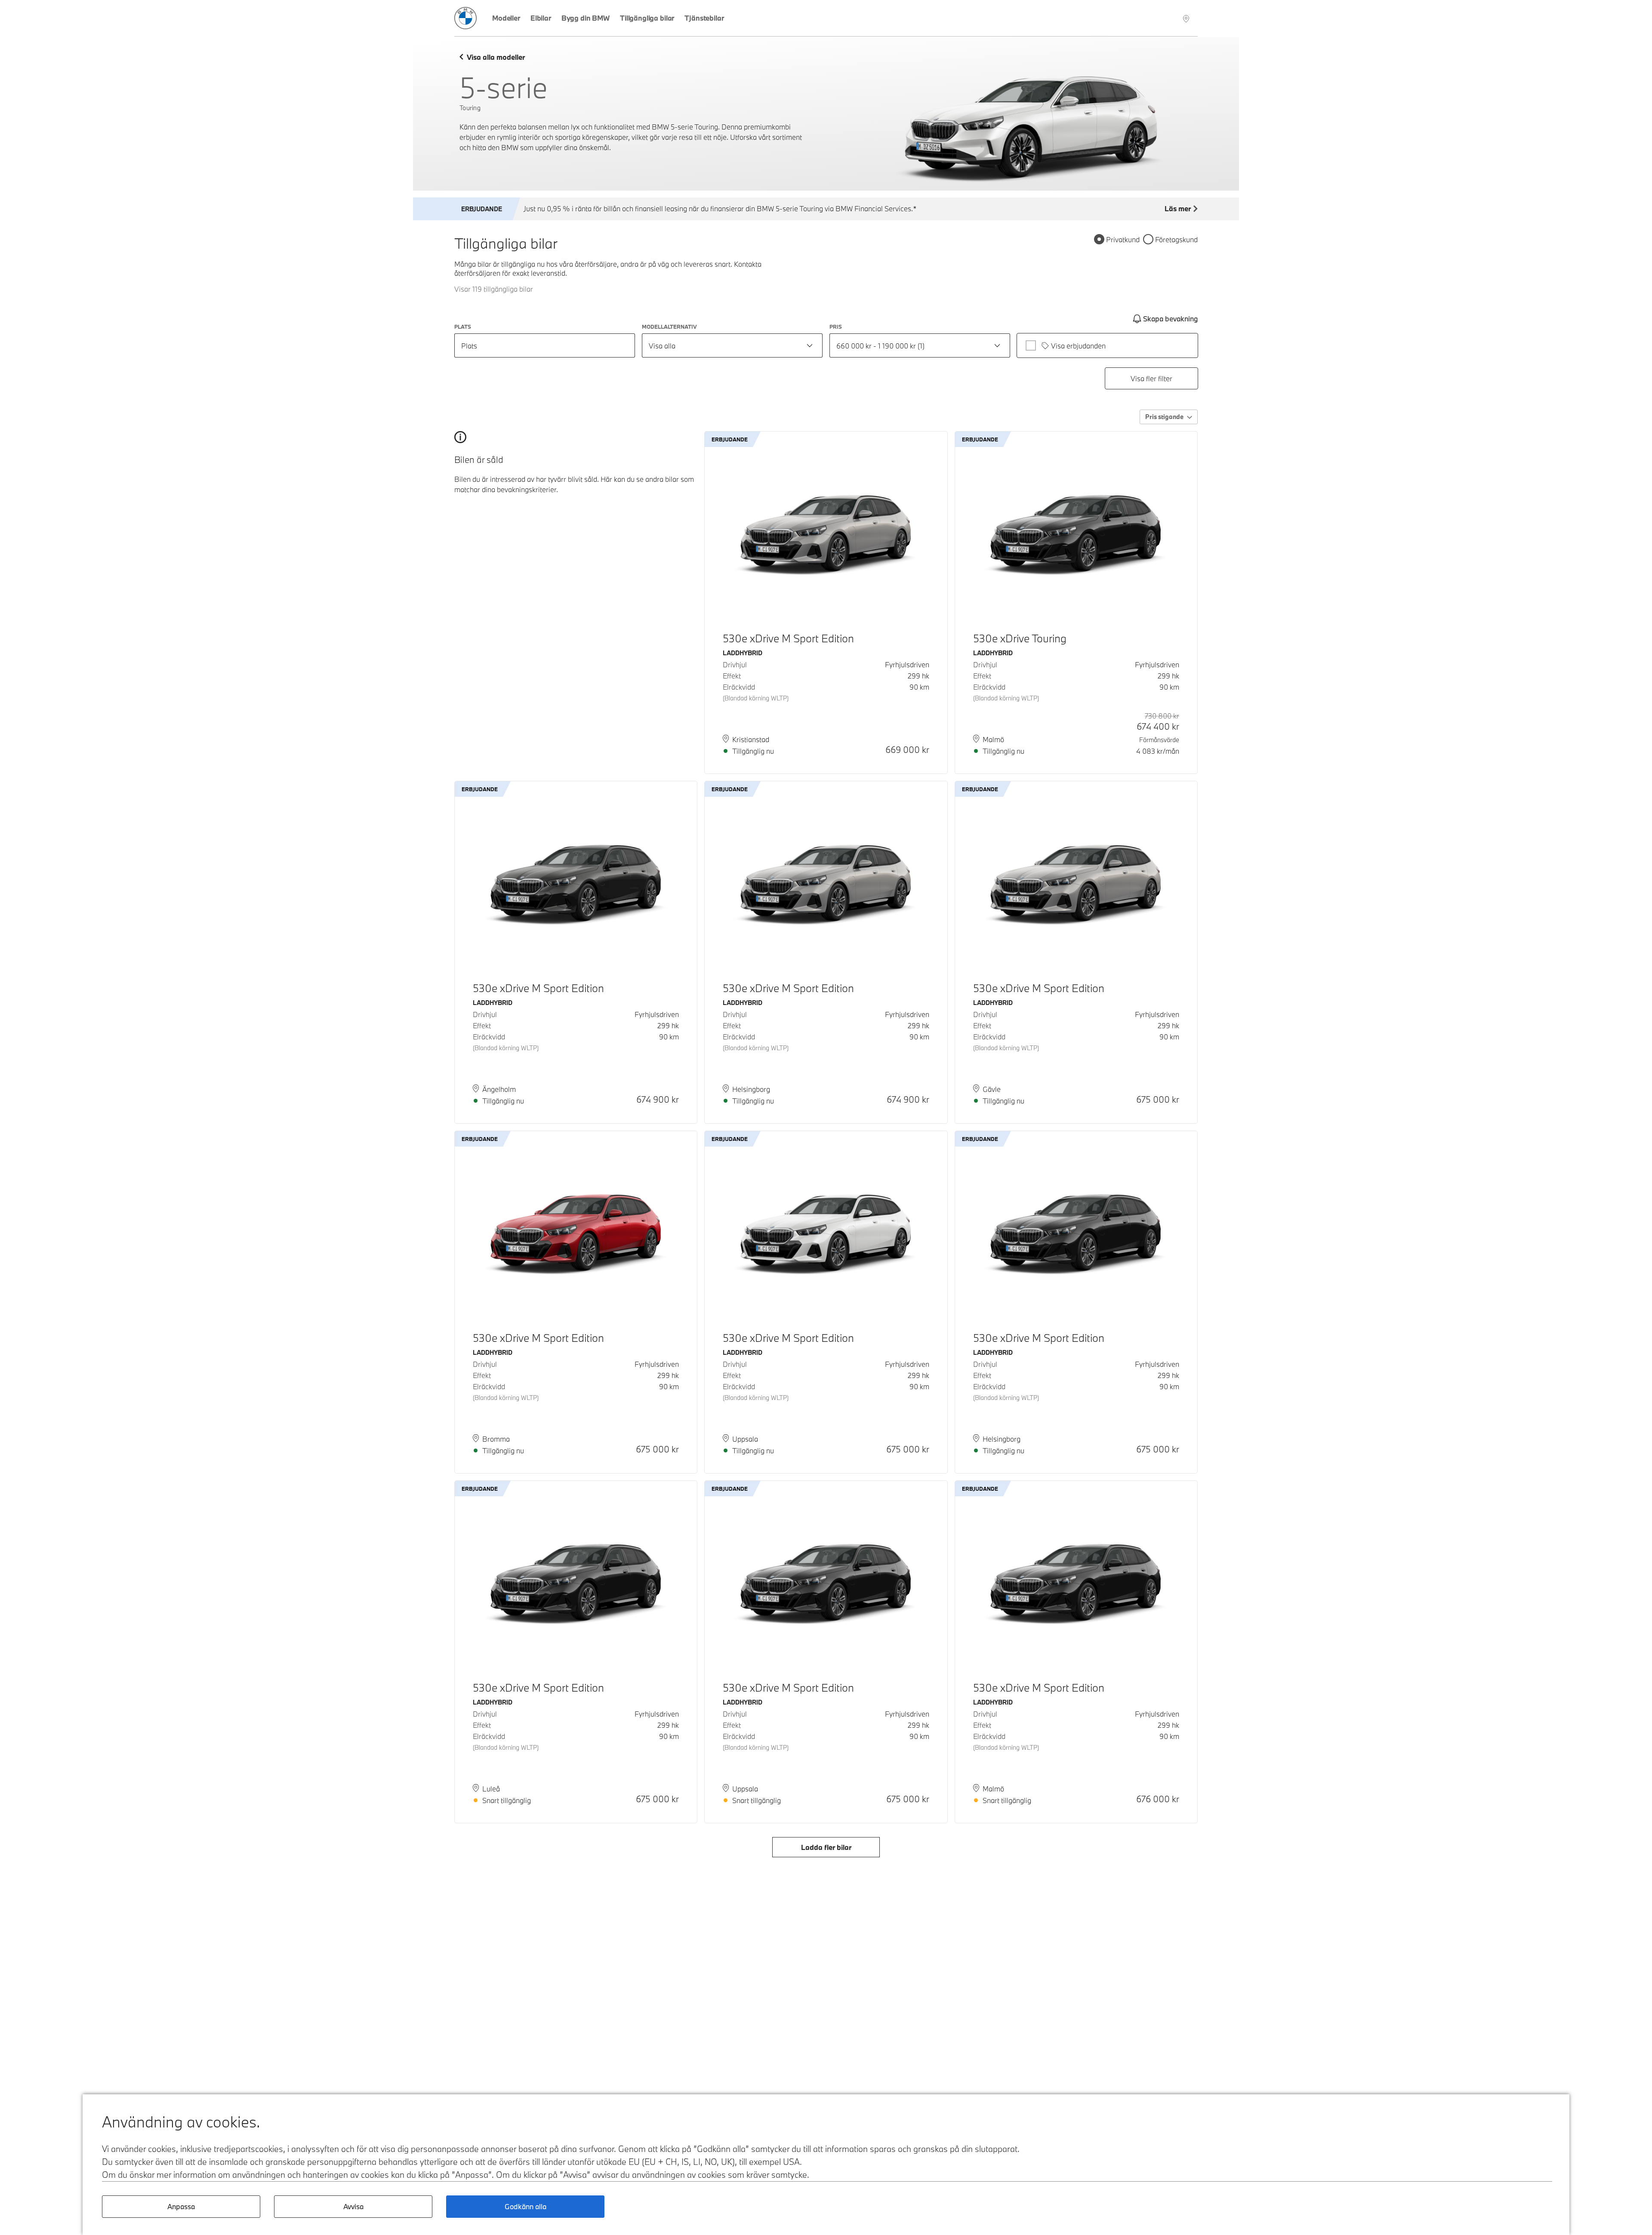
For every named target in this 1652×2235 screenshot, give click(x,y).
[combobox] (732, 345)
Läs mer (1178, 208)
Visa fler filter (1151, 378)
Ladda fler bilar (826, 1847)
